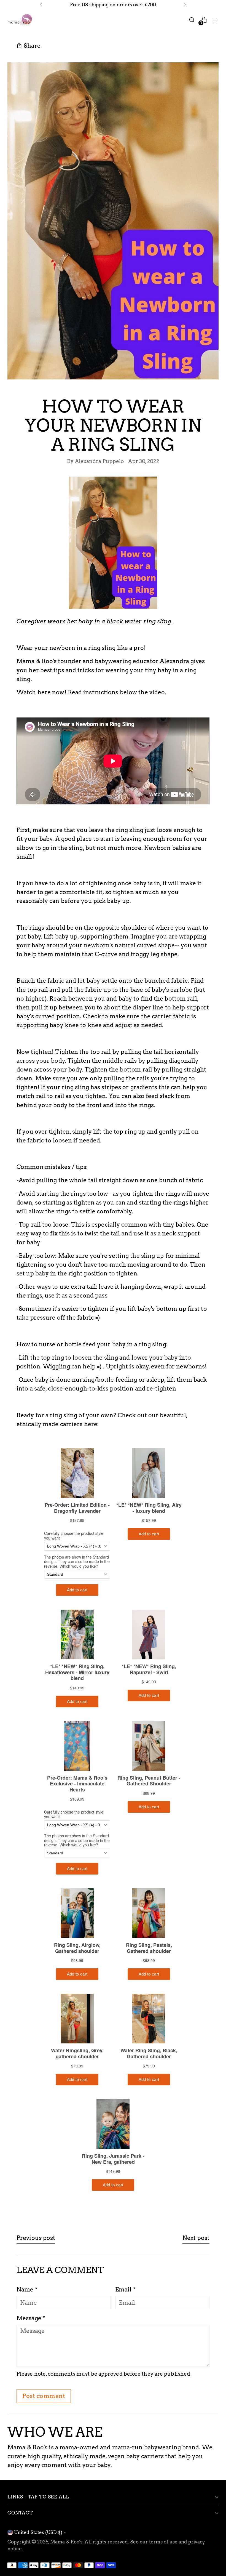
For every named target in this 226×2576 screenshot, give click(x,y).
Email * (125, 2289)
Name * (27, 2289)
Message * (31, 2318)
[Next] (185, 5)
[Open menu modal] (216, 20)
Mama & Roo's (66, 2542)
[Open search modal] (192, 20)
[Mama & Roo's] (20, 20)
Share (32, 46)
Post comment (44, 2396)
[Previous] (41, 5)
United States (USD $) (38, 2532)
